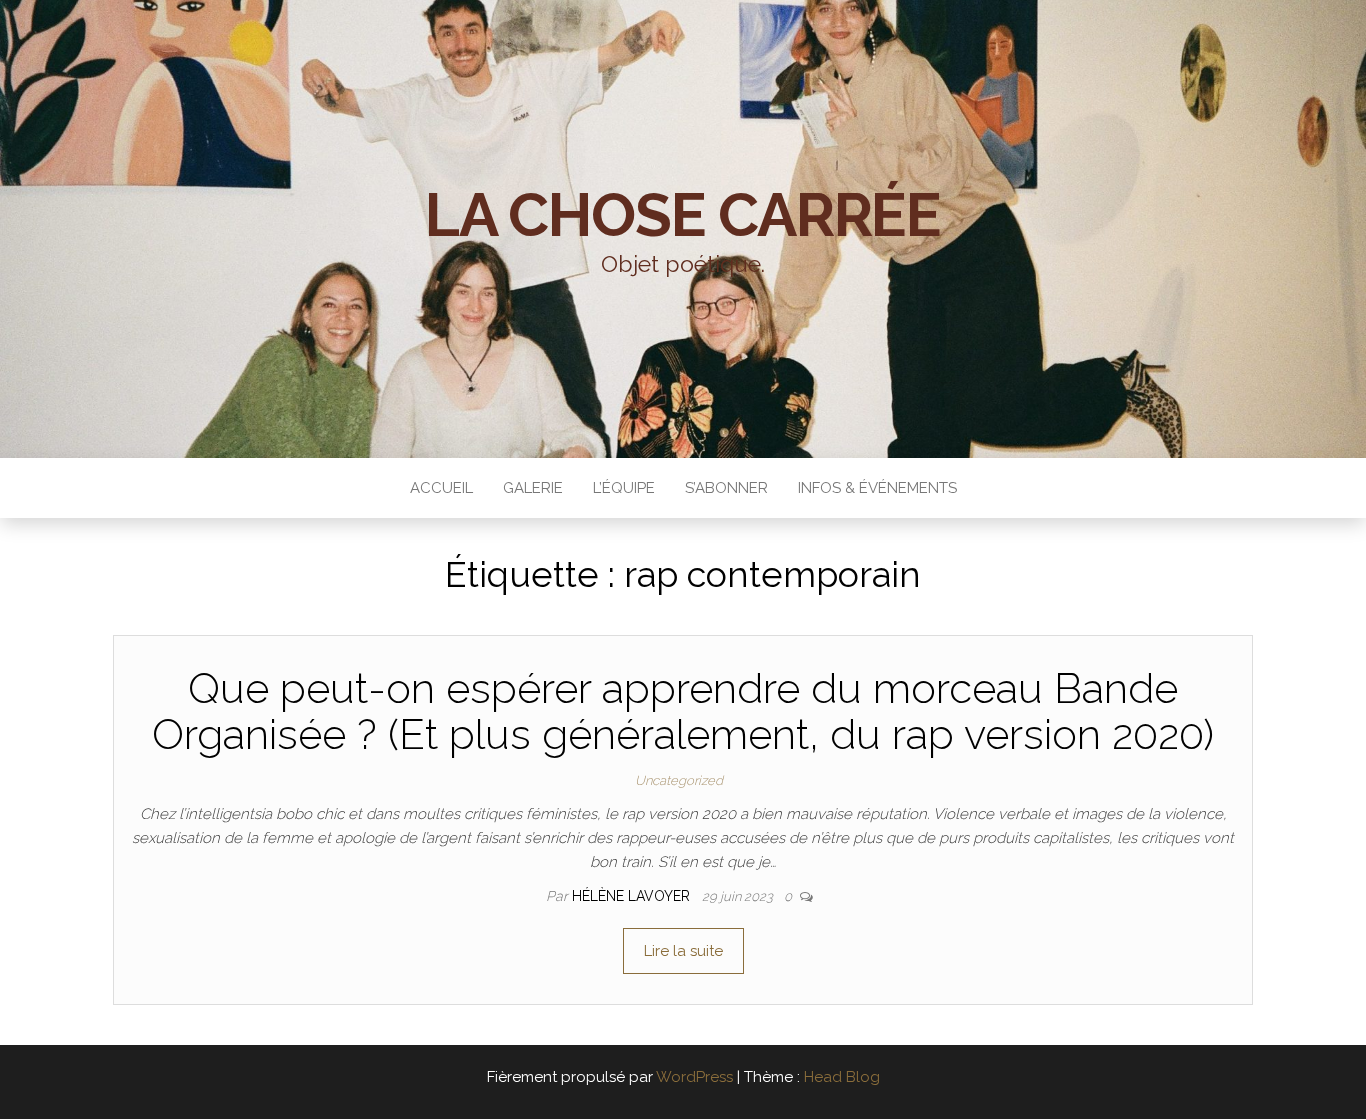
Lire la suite (683, 951)
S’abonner (726, 488)
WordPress (694, 1077)
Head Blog (842, 1077)
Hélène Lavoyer (633, 896)
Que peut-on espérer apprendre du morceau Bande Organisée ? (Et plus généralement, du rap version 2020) (683, 711)
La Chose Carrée (683, 215)
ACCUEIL (441, 488)
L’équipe (624, 488)
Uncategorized (679, 780)
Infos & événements (877, 488)
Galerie (533, 488)
